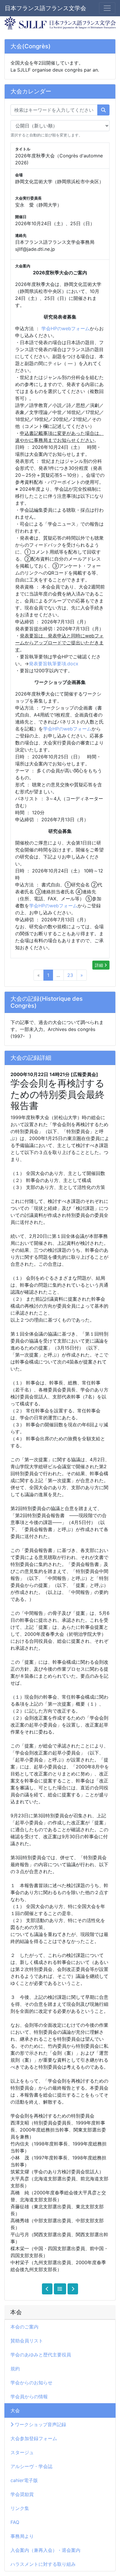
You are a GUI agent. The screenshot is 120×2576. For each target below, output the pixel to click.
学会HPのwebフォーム (66, 328)
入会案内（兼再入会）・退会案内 (45, 2550)
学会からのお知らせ (31, 2383)
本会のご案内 (24, 2327)
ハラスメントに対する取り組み (43, 2564)
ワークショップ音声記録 (40, 2424)
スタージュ (22, 2452)
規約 (15, 2369)
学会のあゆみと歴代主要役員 (41, 2355)
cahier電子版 (24, 2480)
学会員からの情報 (29, 2397)
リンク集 (20, 2508)
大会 (15, 2410)
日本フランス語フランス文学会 (45, 8)
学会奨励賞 (22, 2494)
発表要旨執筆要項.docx (54, 664)
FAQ (15, 2522)
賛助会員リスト (27, 2341)
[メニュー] (107, 8)
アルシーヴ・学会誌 (31, 2466)
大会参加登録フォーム (34, 2438)
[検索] (103, 110)
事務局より (22, 2536)
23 (70, 975)
